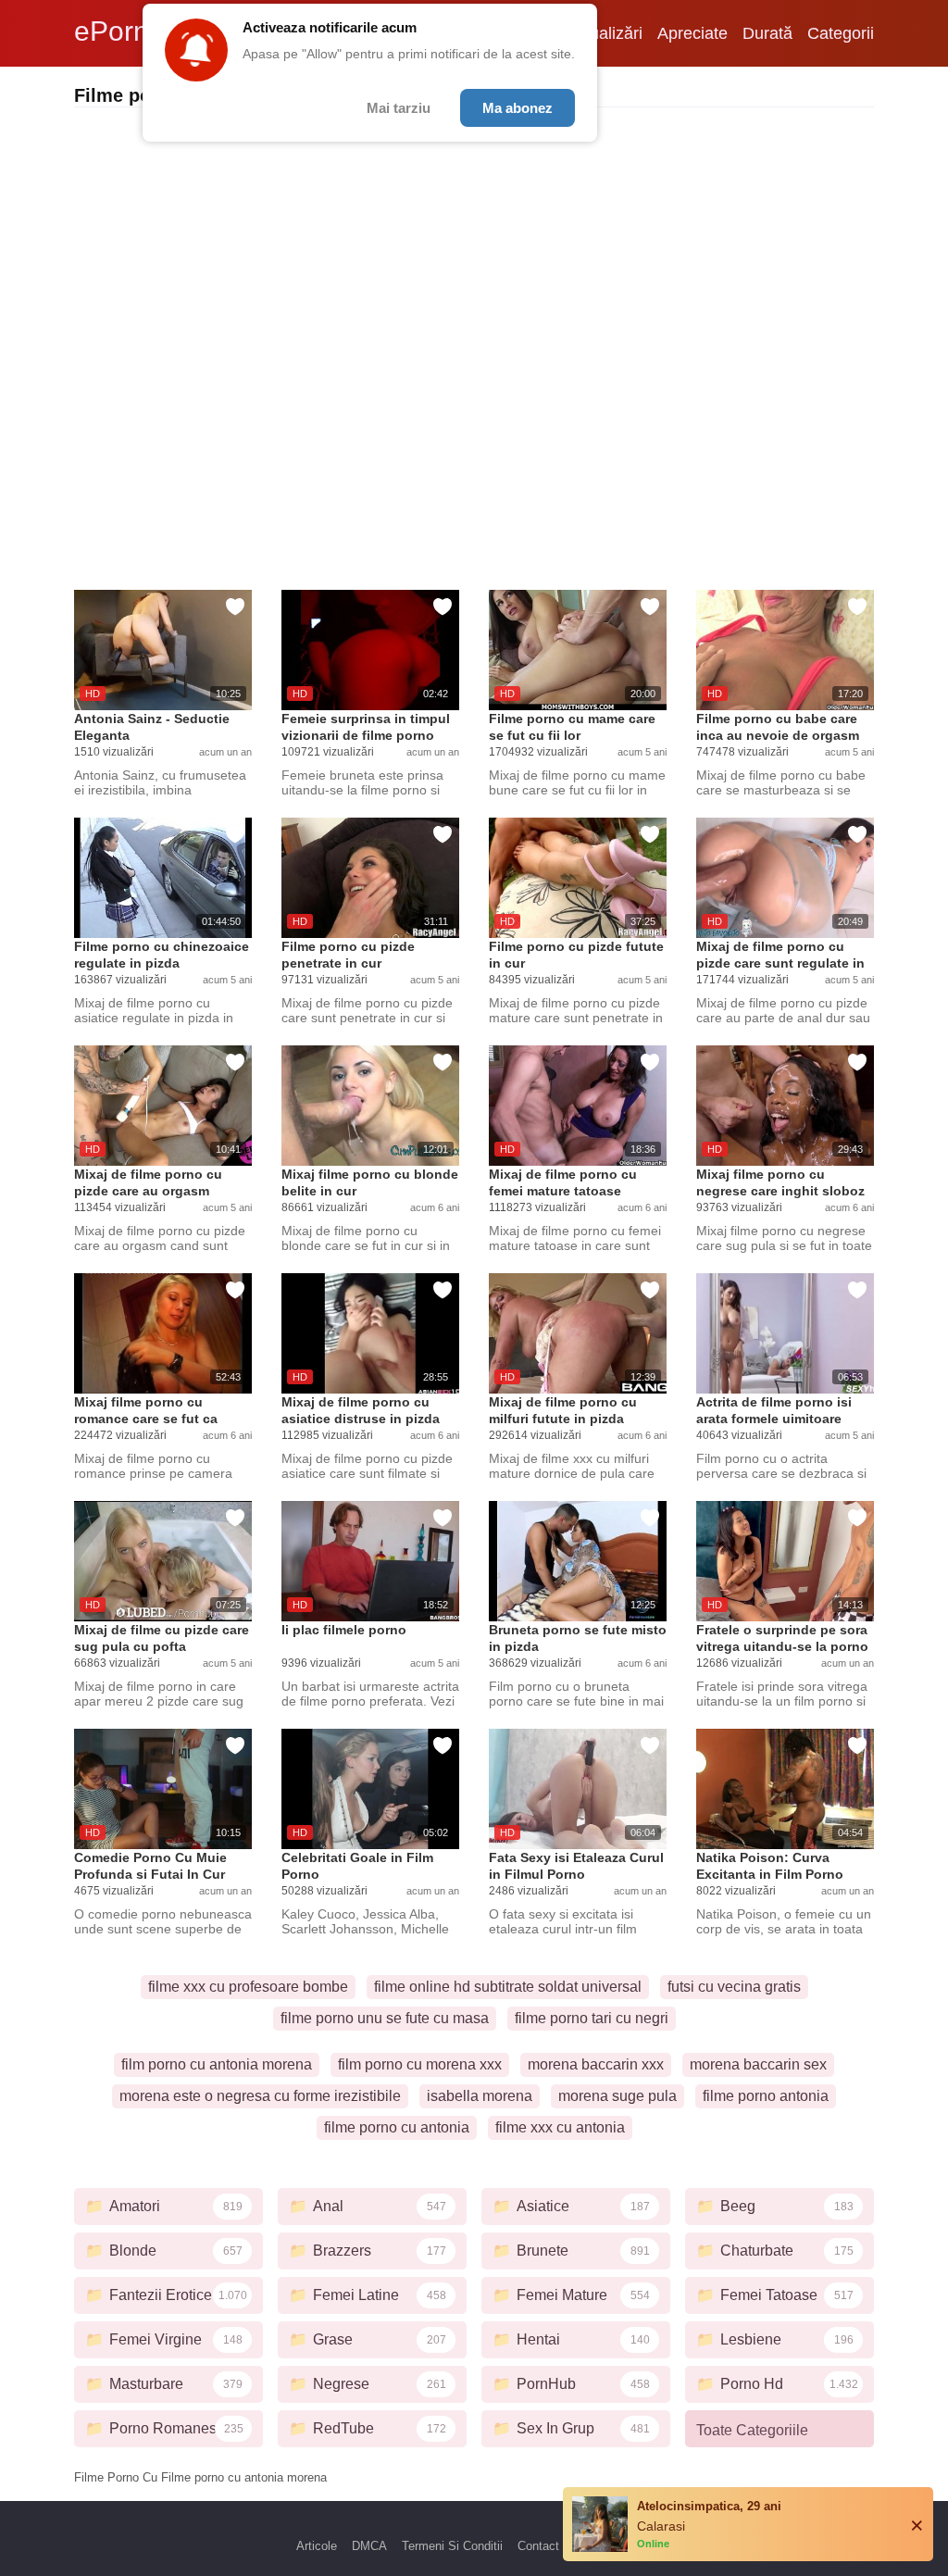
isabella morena (480, 2096)
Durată (767, 33)
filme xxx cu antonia (560, 2127)
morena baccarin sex (758, 2064)
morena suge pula (617, 2096)
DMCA (369, 2546)
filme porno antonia (766, 2096)
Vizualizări (605, 33)
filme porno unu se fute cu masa (385, 2018)
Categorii (841, 33)
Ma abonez (518, 108)
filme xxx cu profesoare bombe (248, 1987)
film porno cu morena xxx (420, 2064)
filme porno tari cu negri (592, 2018)
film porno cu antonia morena (217, 2064)
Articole (317, 2546)
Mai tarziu (399, 108)
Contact (538, 2546)
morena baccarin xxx (596, 2064)
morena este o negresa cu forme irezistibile (260, 2096)
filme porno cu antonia (397, 2127)
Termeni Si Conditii (452, 2546)
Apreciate (692, 33)
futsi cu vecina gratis (734, 1987)
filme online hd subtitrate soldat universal (508, 1987)
